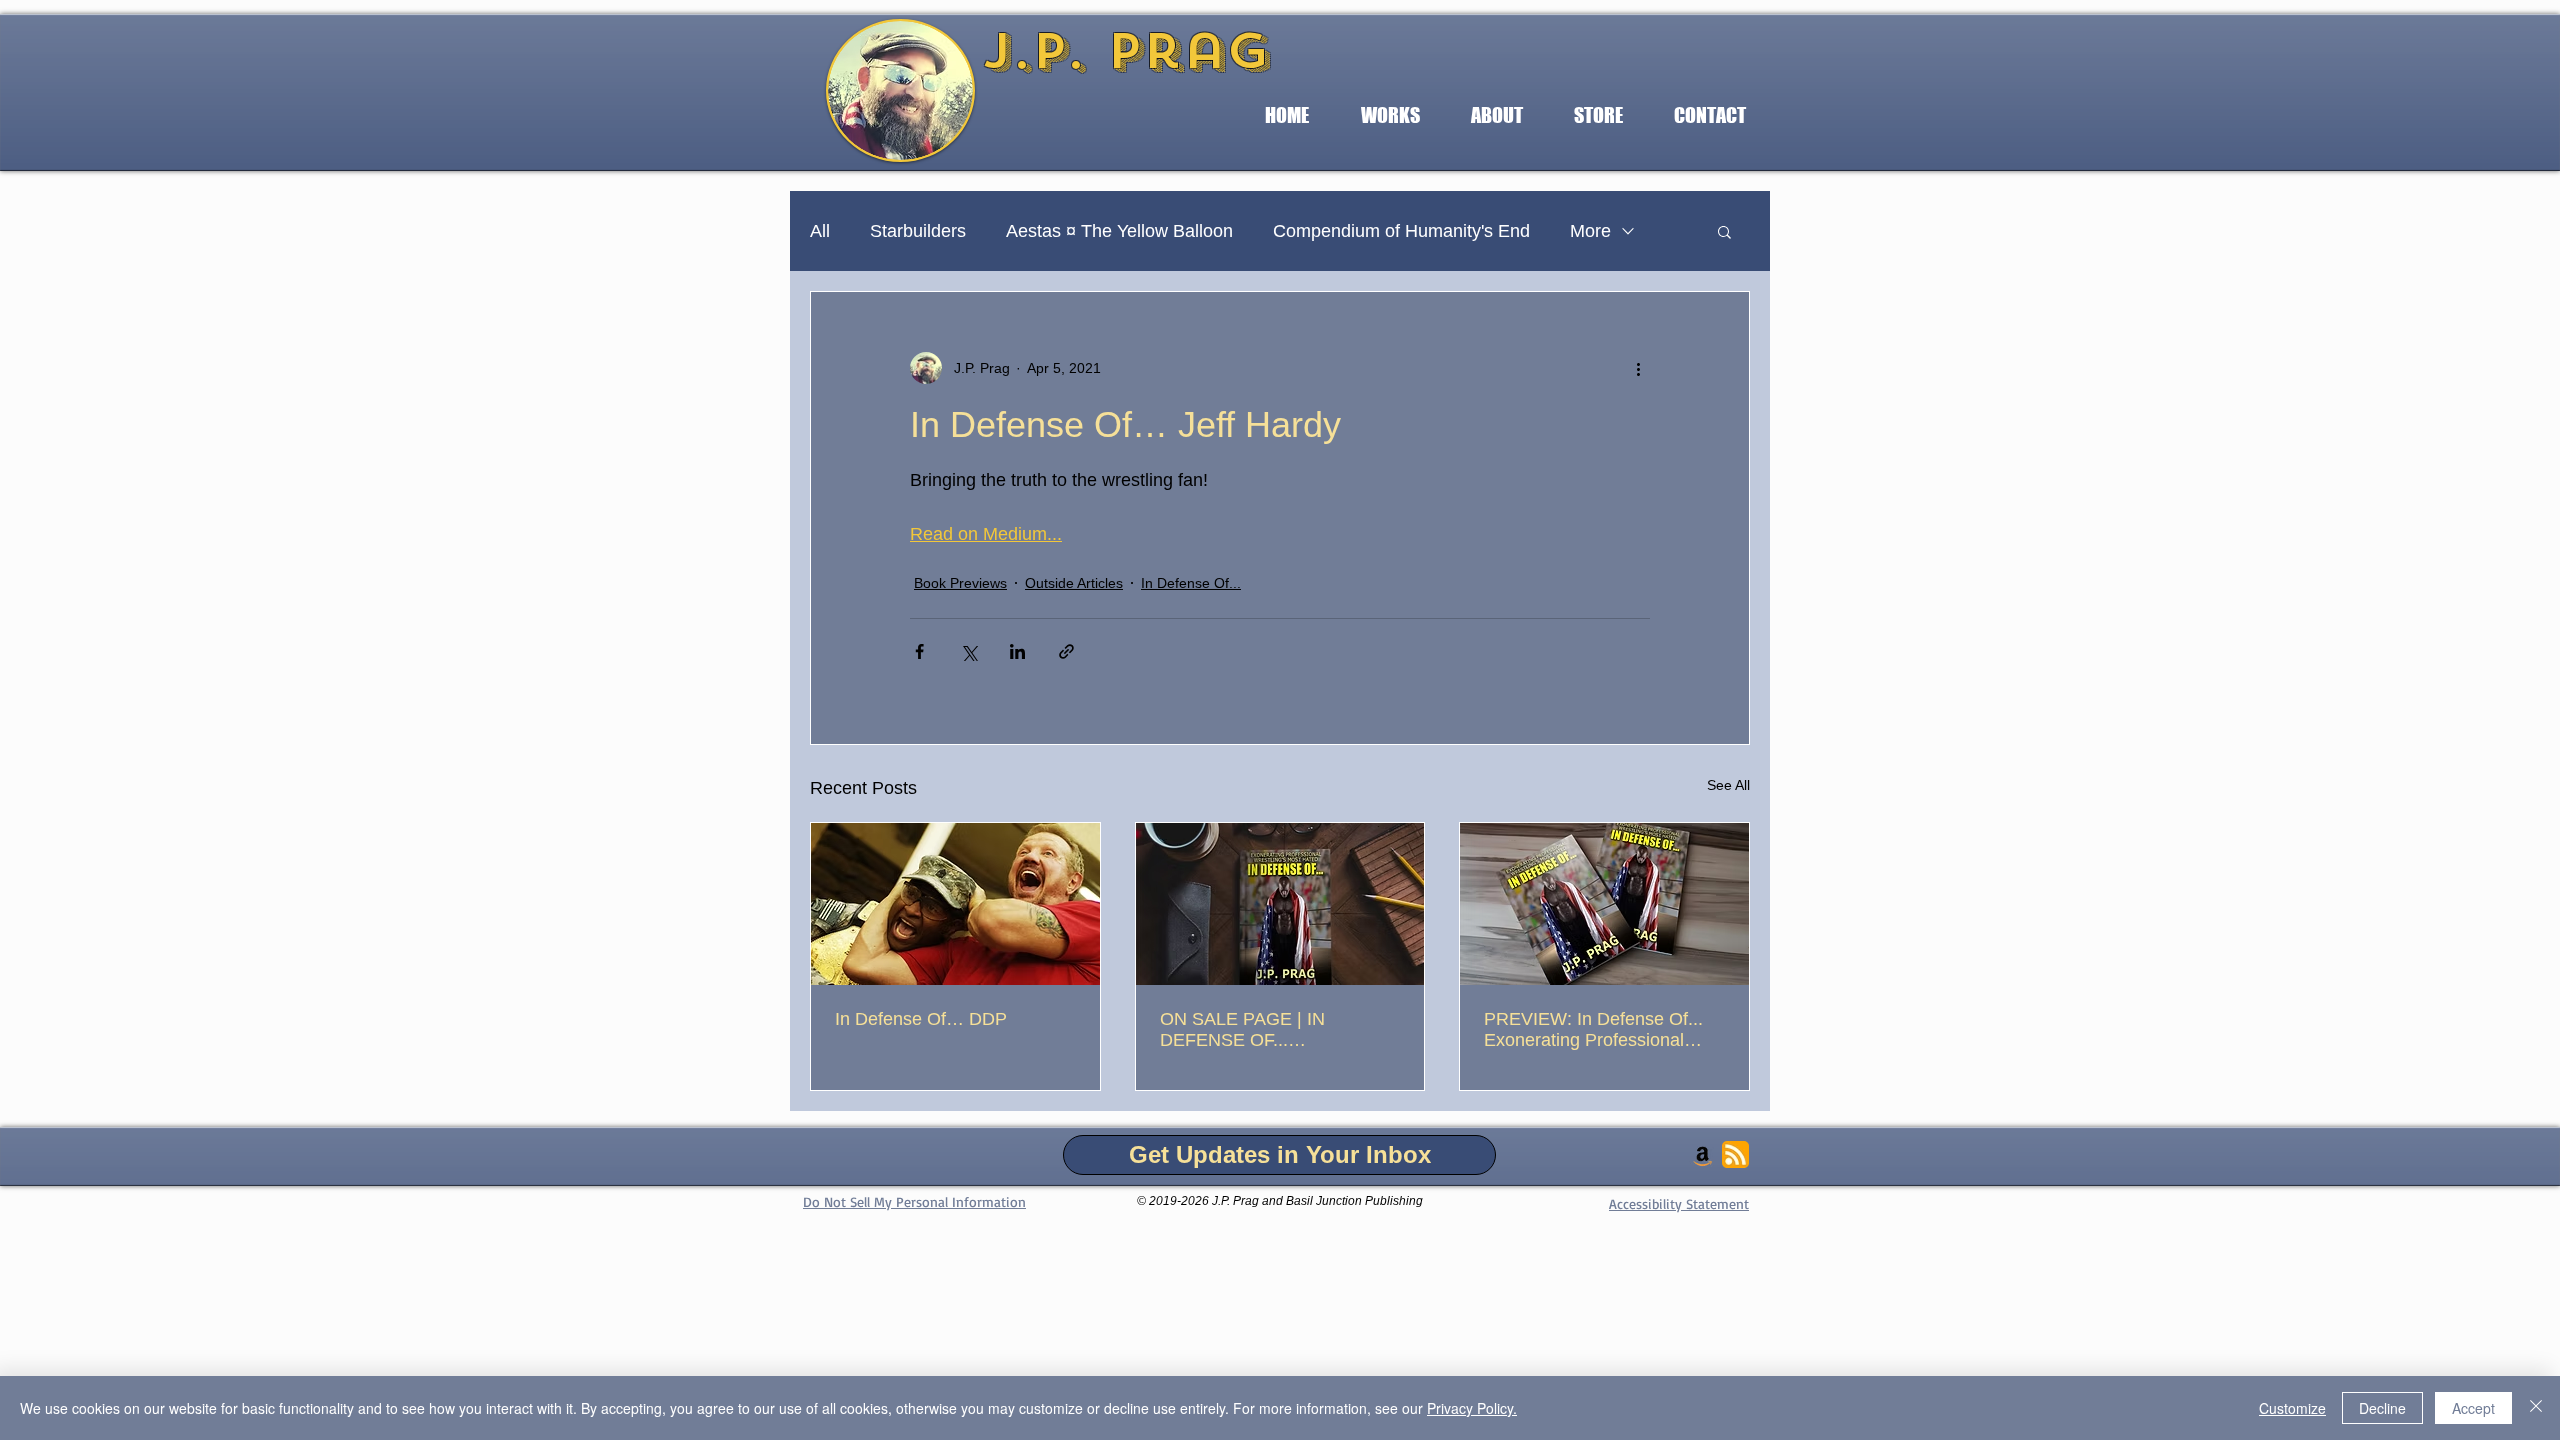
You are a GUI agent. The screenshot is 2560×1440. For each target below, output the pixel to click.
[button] (1390, 115)
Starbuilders (918, 231)
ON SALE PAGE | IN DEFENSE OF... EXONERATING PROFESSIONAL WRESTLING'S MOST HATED (1249, 1030)
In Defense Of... (1191, 583)
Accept (2473, 1408)
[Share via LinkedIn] (1017, 651)
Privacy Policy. (1472, 1408)
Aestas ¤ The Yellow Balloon (1119, 231)
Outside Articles (1074, 583)
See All (1728, 785)
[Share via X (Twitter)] (968, 651)
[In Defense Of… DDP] (955, 904)
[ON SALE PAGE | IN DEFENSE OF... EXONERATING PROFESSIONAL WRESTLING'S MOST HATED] (1280, 904)
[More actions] (1638, 368)
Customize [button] (2292, 1408)
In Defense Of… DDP (921, 1019)
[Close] (2536, 1408)
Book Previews (960, 583)
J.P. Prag (1126, 51)
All (820, 231)
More (1590, 231)
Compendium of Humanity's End (1401, 231)
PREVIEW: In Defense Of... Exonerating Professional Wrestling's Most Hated (1593, 1030)
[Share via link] (1066, 651)
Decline (2382, 1408)
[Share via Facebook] (919, 651)
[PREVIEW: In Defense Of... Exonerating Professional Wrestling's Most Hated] (1604, 904)
